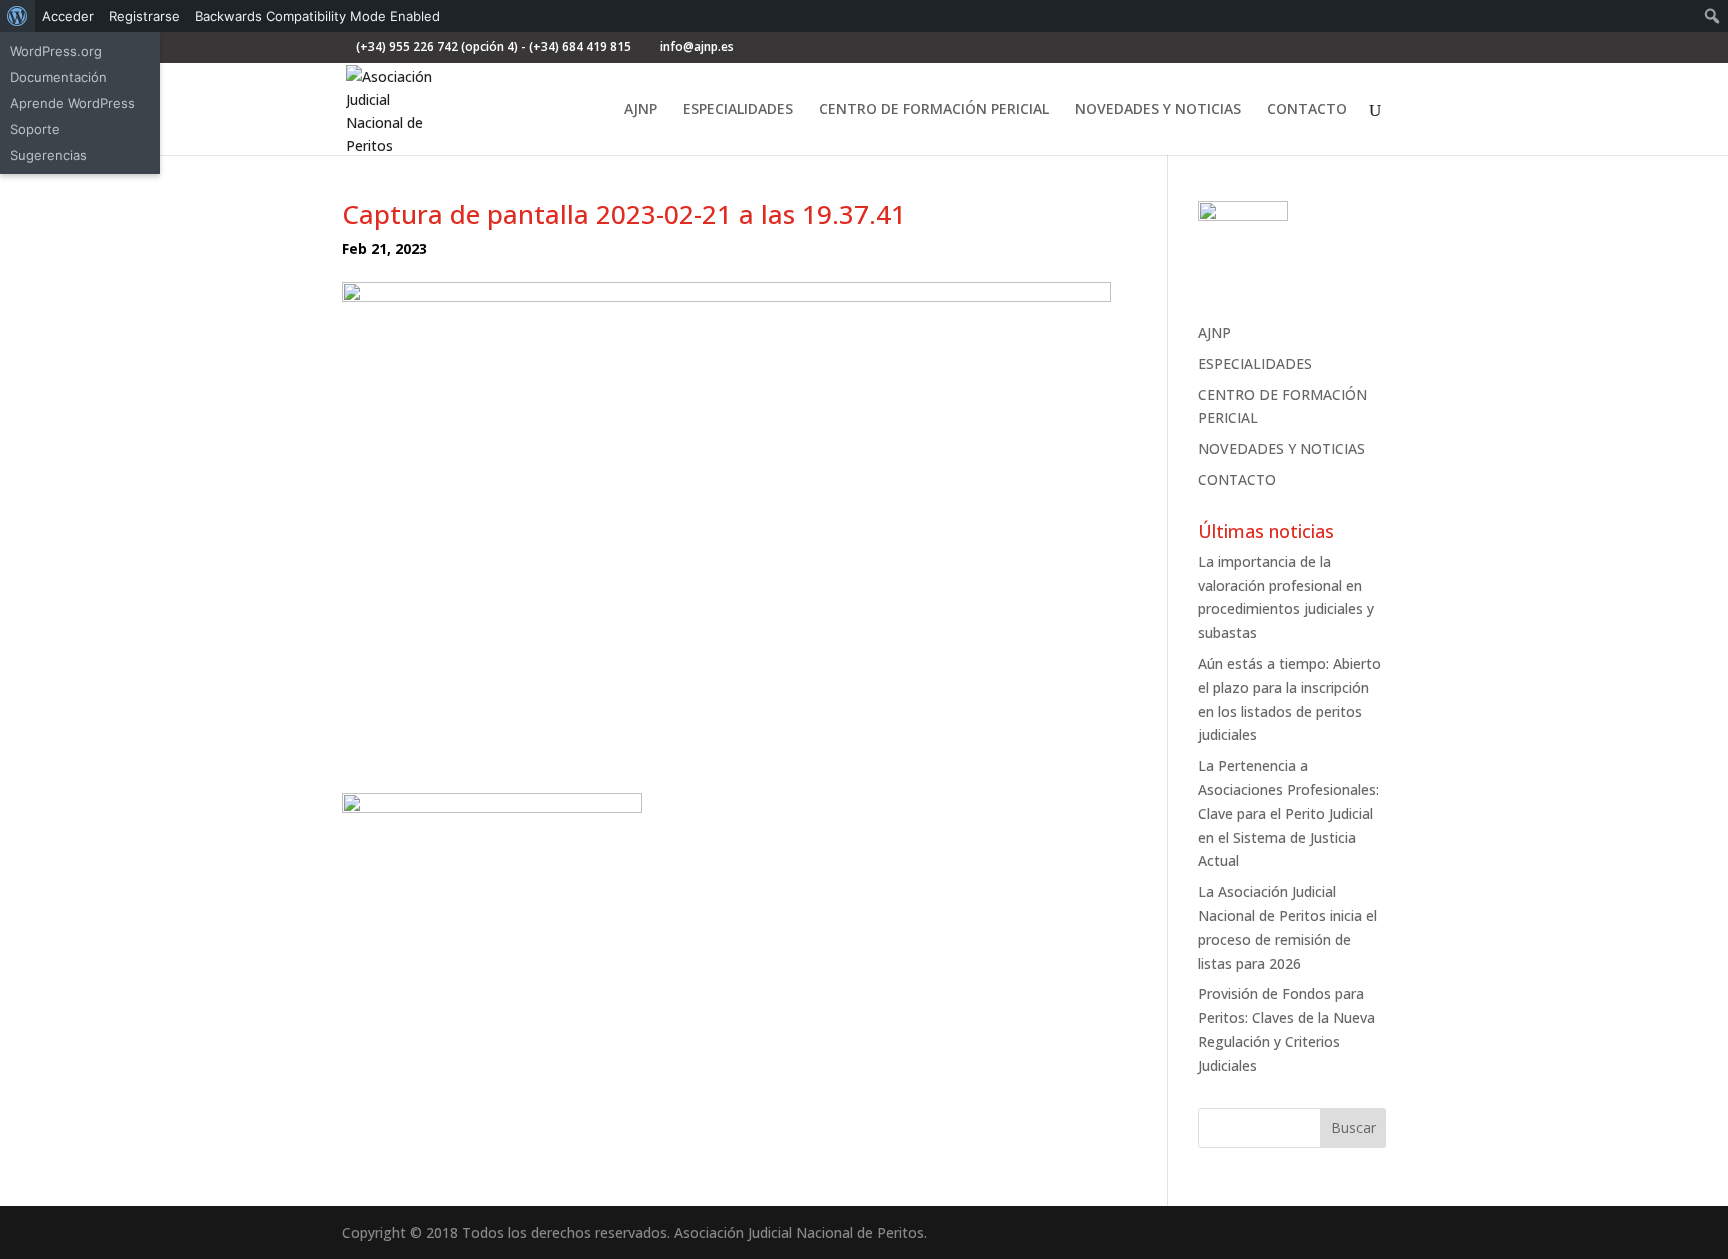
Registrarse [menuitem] (144, 16)
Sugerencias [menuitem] (48, 155)
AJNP (640, 110)
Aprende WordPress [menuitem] (72, 103)
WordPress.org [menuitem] (56, 51)
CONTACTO (1307, 110)
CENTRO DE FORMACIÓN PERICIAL (934, 110)
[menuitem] (17, 16)
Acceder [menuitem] (68, 16)
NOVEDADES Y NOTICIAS (1158, 110)
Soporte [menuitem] (35, 129)
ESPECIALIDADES (738, 110)
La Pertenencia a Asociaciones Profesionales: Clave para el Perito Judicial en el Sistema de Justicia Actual (1288, 813)
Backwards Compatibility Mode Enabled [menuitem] (317, 16)
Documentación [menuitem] (58, 77)
